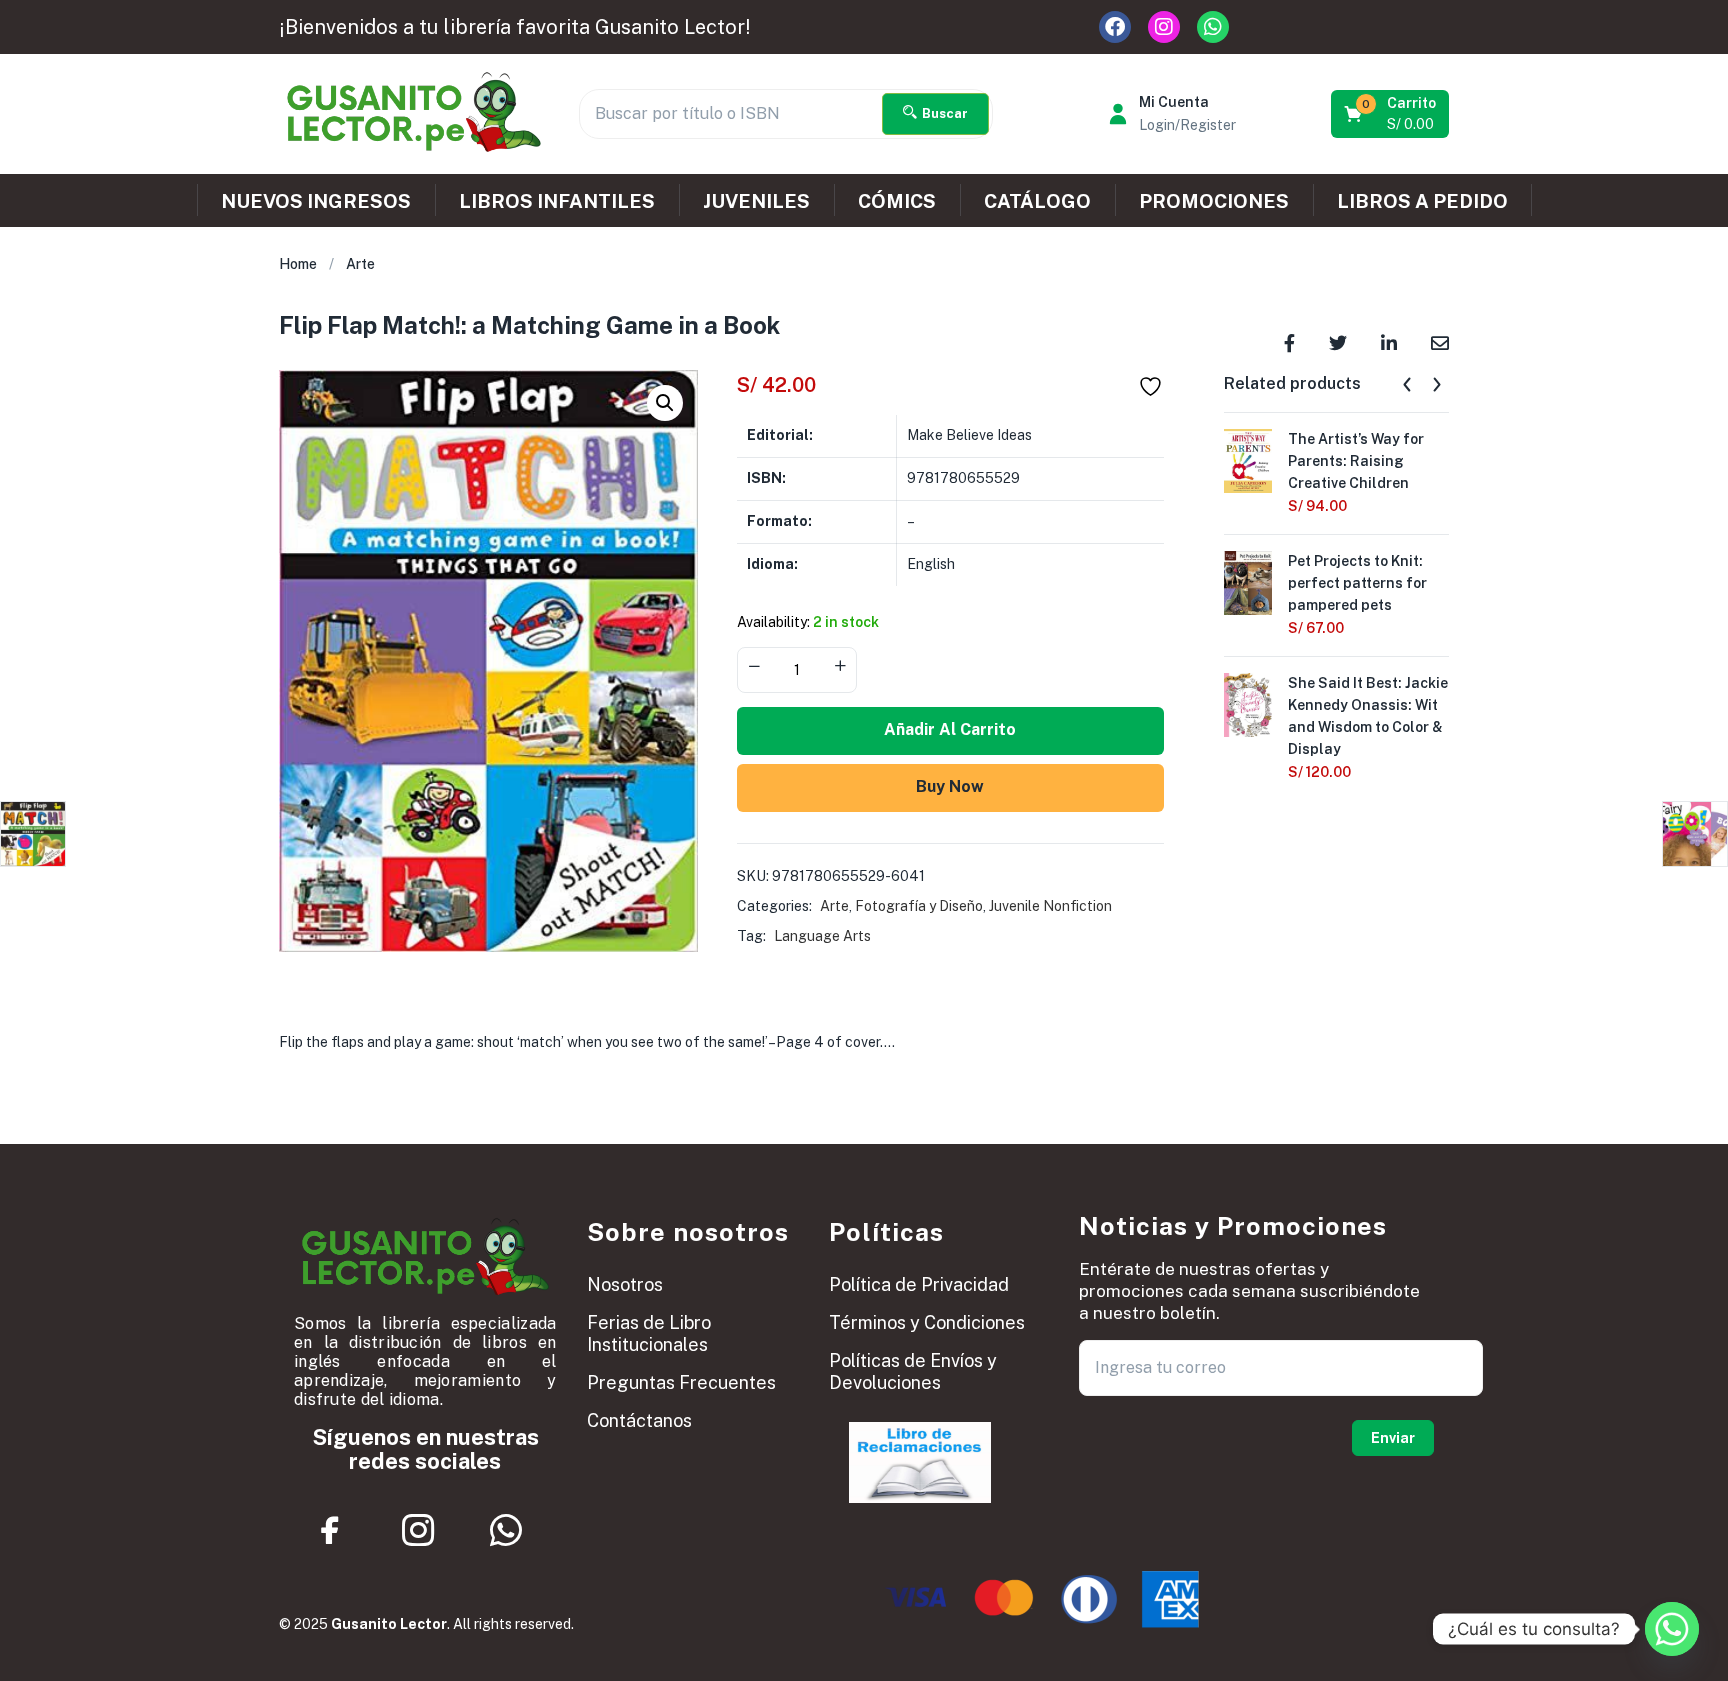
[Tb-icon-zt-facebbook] (331, 1530)
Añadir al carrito (950, 729)
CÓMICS (897, 201)
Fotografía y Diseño (919, 906)
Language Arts (822, 936)
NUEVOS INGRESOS (316, 201)
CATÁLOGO (1037, 201)
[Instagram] (1164, 27)
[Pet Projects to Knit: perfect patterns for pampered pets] (1248, 581)
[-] (754, 668)
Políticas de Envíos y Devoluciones (913, 1371)
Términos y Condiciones (927, 1322)
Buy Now (950, 786)
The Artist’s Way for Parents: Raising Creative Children (1356, 461)
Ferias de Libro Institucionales (649, 1333)
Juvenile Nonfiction (1050, 906)
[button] (1391, 114)
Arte (360, 264)
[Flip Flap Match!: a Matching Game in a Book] (1289, 341)
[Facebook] (1115, 27)
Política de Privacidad (919, 1284)
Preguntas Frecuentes (681, 1382)
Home (298, 264)
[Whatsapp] (1213, 27)
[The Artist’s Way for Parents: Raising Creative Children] (1248, 459)
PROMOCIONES (1214, 201)
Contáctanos (639, 1420)
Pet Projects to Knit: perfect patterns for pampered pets (1357, 583)
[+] (840, 668)
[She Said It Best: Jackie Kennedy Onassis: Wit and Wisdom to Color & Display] (1248, 703)
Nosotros (625, 1284)
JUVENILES (756, 201)
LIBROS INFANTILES (557, 201)
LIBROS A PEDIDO (1422, 201)
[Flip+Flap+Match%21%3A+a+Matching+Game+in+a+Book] (1338, 341)
